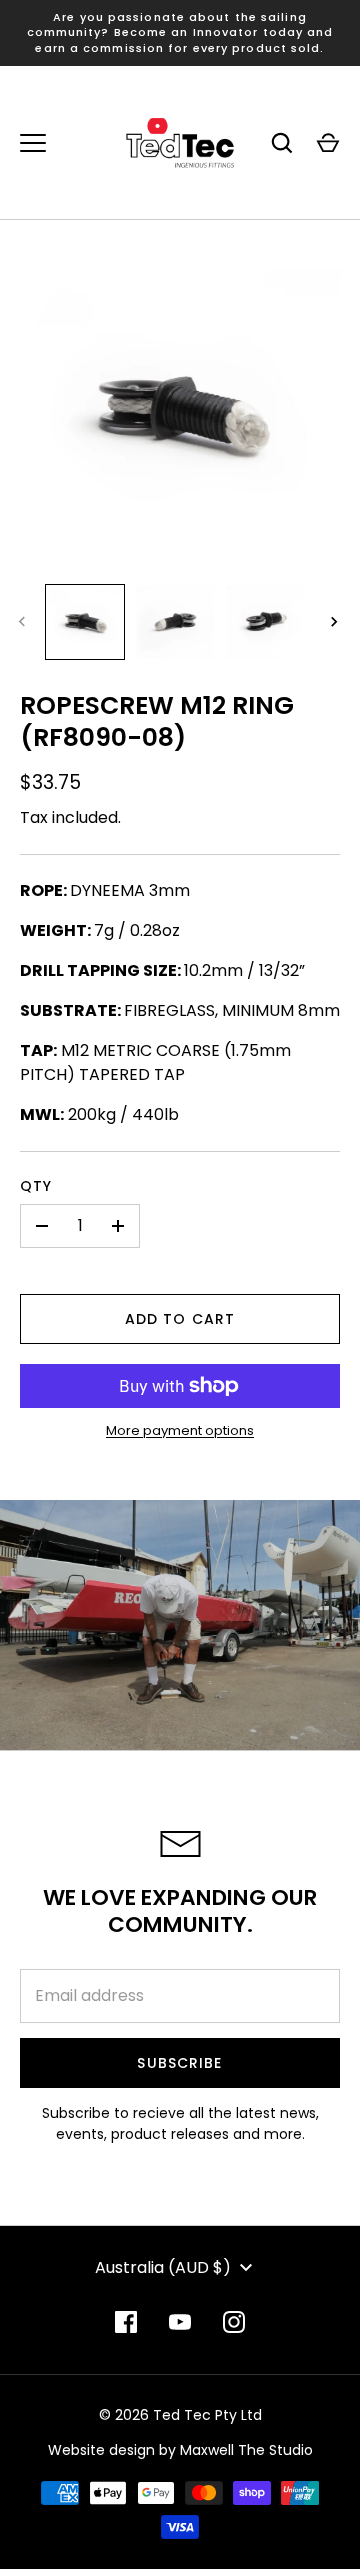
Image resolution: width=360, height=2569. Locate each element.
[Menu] (33, 143)
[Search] (282, 143)
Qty (36, 1186)
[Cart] (328, 143)
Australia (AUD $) (163, 2267)
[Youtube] (180, 2322)
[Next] (336, 622)
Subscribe (179, 2063)
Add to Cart (180, 1319)
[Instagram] (234, 2322)
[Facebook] (126, 2322)
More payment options (180, 1430)
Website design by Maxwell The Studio (180, 2450)
